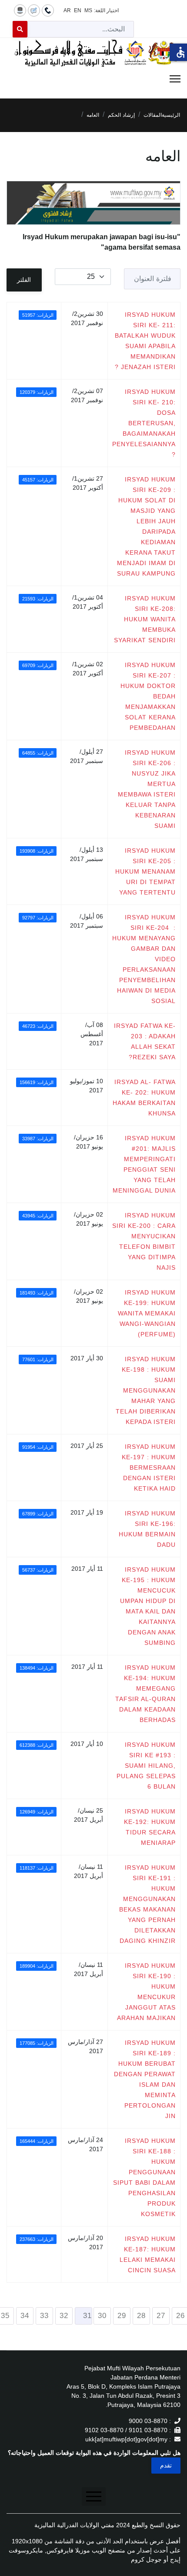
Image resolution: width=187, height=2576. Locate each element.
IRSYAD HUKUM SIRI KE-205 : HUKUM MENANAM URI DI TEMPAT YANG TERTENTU (145, 871)
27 (161, 2316)
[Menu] (93, 79)
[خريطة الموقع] (20, 10)
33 (44, 2316)
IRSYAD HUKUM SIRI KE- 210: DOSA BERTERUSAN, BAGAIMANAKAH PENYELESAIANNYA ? (144, 423)
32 (64, 2316)
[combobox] (81, 29)
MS (88, 10)
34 (25, 2316)
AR (67, 10)
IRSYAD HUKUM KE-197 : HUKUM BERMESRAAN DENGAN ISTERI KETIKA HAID (149, 1468)
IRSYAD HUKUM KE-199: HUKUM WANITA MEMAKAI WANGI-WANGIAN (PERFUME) (147, 1313)
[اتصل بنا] (48, 10)
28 (141, 2316)
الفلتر (24, 280)
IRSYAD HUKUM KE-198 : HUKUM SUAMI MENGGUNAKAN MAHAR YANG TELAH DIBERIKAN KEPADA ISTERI (146, 1390)
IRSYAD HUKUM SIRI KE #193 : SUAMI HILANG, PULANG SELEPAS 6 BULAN (146, 1766)
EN (78, 10)
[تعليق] (34, 10)
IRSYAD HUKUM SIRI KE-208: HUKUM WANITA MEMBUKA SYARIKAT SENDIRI (145, 619)
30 (102, 2316)
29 (122, 2316)
